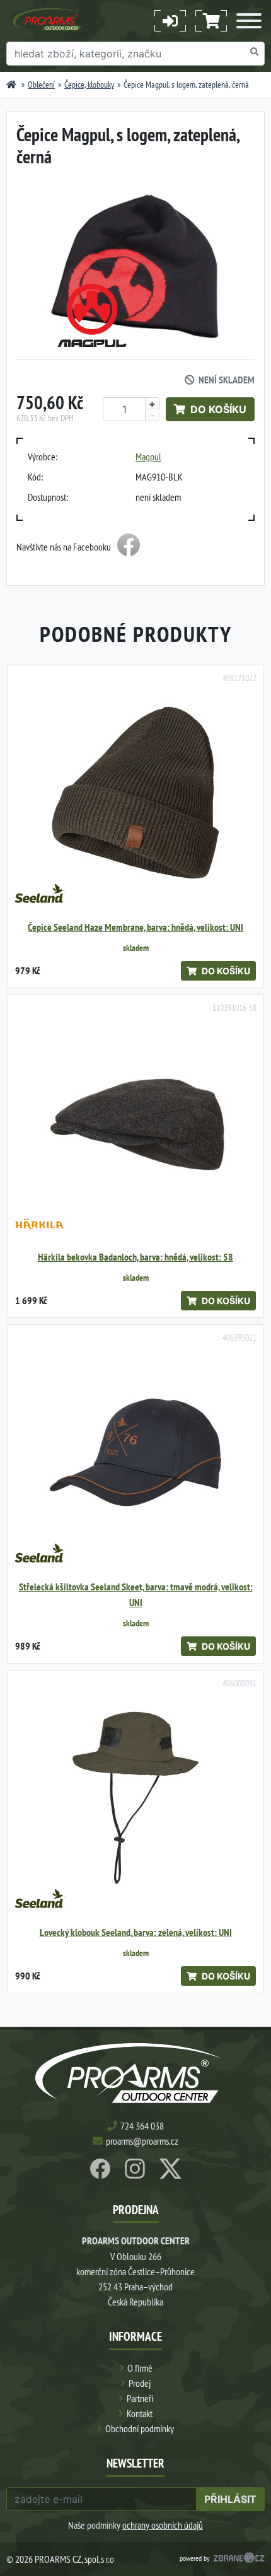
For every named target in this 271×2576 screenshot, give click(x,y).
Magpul (148, 457)
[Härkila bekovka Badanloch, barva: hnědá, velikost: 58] (135, 1122)
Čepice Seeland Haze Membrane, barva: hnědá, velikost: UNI (135, 927)
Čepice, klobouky (89, 85)
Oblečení (41, 85)
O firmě (140, 2368)
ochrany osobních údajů (163, 2525)
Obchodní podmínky (140, 2428)
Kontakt (140, 2413)
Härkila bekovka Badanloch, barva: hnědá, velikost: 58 (135, 1257)
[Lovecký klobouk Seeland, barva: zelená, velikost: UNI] (135, 1798)
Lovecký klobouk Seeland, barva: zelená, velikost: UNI (136, 1932)
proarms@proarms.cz (142, 2141)
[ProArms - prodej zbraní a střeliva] (11, 85)
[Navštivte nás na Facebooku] (129, 547)
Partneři (140, 2398)
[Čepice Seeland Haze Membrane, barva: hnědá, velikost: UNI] (135, 793)
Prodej (140, 2383)
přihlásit (230, 2499)
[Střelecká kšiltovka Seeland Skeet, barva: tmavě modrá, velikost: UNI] (135, 1452)
